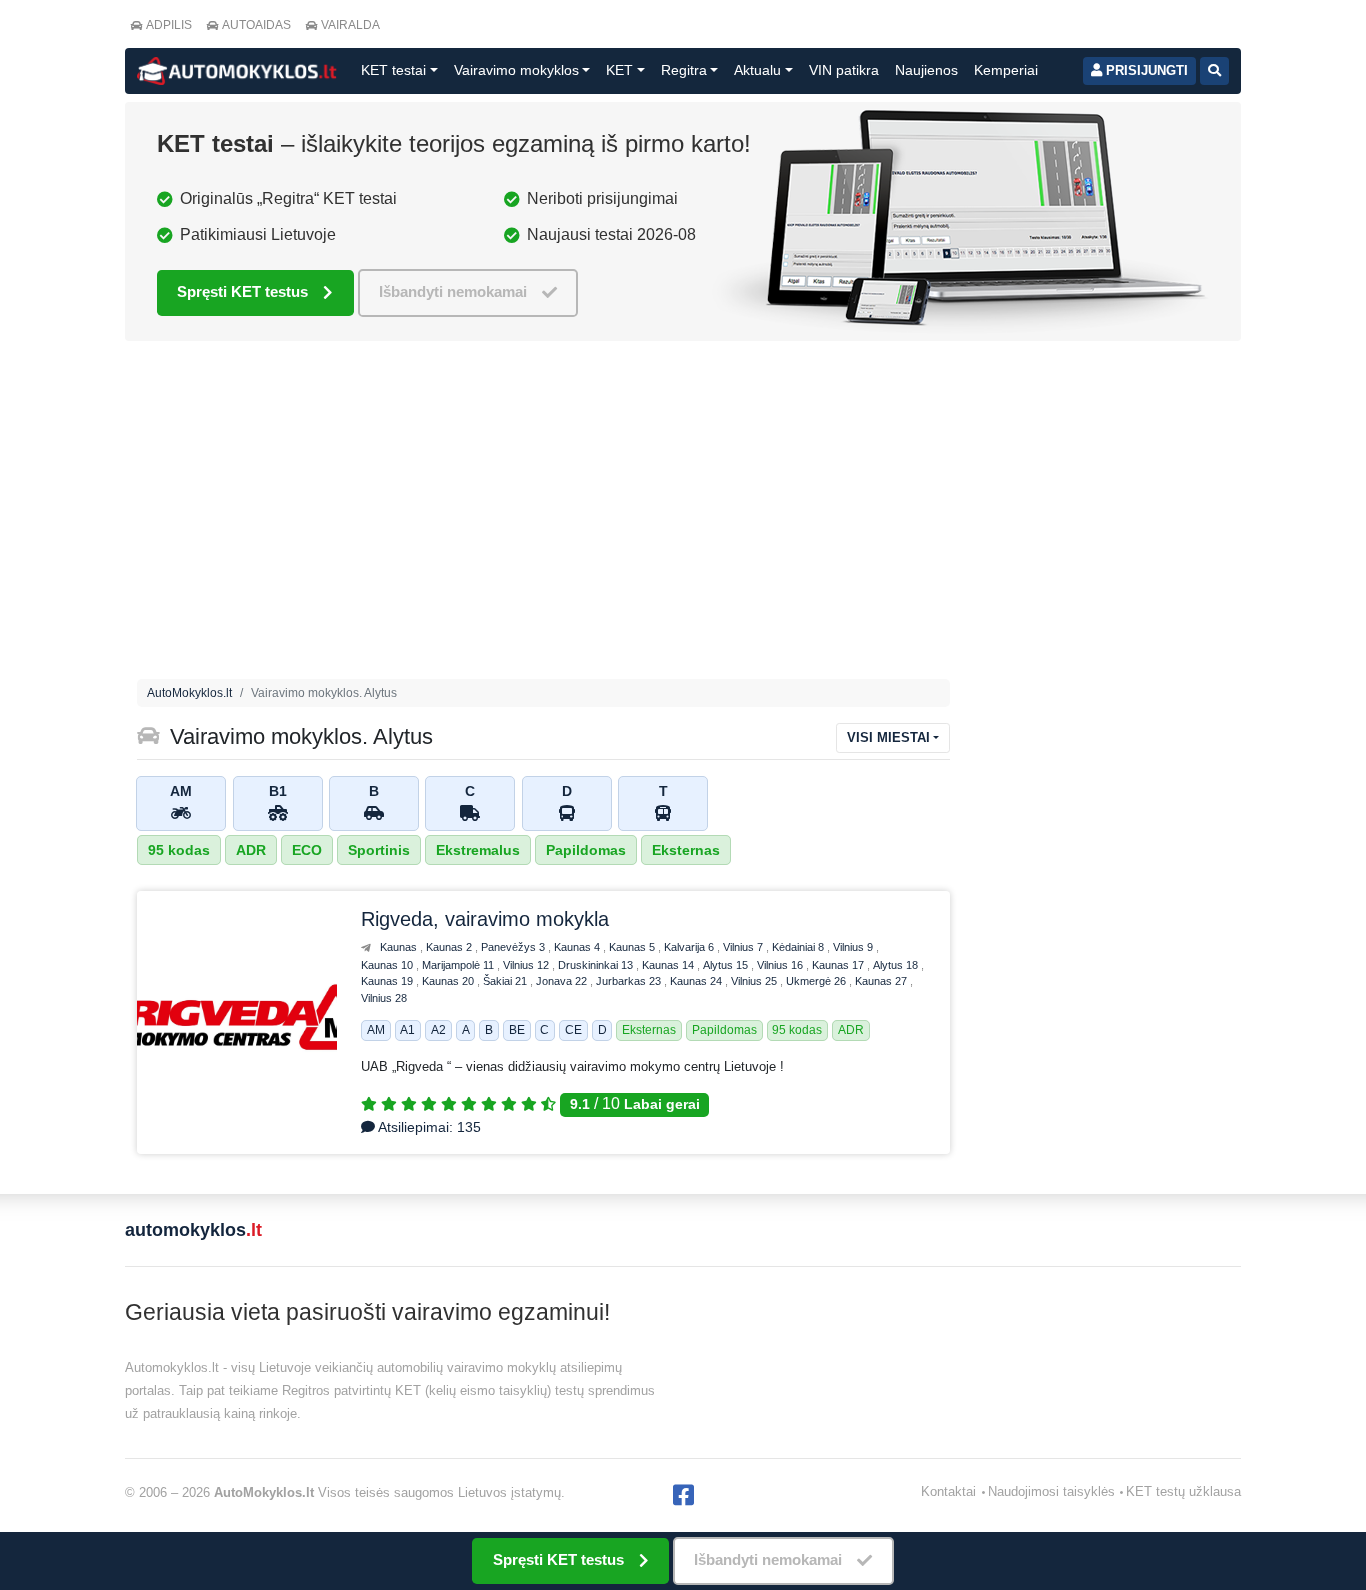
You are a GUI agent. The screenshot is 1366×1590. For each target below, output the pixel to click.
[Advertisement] (543, 515)
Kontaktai (948, 1491)
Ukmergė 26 (817, 981)
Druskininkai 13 (597, 965)
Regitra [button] (684, 70)
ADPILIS (169, 25)
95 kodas (179, 850)
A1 (407, 1030)
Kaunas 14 (669, 965)
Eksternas (686, 850)
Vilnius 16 (781, 965)
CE (573, 1030)
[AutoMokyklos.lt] (237, 71)
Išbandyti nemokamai (453, 291)
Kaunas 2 (450, 947)
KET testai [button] (393, 70)
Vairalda (350, 25)
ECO (307, 850)
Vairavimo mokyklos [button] (516, 70)
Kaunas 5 (633, 947)
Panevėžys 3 (514, 947)
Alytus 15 (727, 965)
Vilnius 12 (527, 965)
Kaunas (400, 947)
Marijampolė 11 (459, 965)
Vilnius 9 (854, 947)
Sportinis (379, 850)
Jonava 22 (563, 981)
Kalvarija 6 (690, 947)
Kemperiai (1006, 70)
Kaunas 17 (839, 965)
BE (517, 1030)
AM (376, 1030)
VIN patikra (844, 70)
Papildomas (586, 850)
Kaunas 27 (882, 981)
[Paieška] (1214, 71)
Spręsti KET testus (242, 291)
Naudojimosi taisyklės (1051, 1491)
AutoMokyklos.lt (189, 693)
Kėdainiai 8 (799, 947)
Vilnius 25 (755, 981)
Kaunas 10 (388, 965)
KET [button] (619, 70)
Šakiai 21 (506, 981)
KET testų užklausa (1183, 1491)
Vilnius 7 (744, 947)
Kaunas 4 (578, 947)
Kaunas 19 (388, 981)
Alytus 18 (897, 965)
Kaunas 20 (449, 981)
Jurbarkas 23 (630, 981)
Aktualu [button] (757, 70)
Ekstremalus (478, 850)
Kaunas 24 (697, 981)
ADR (251, 850)
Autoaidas (256, 25)
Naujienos (926, 70)
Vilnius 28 (384, 998)
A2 (438, 1030)
